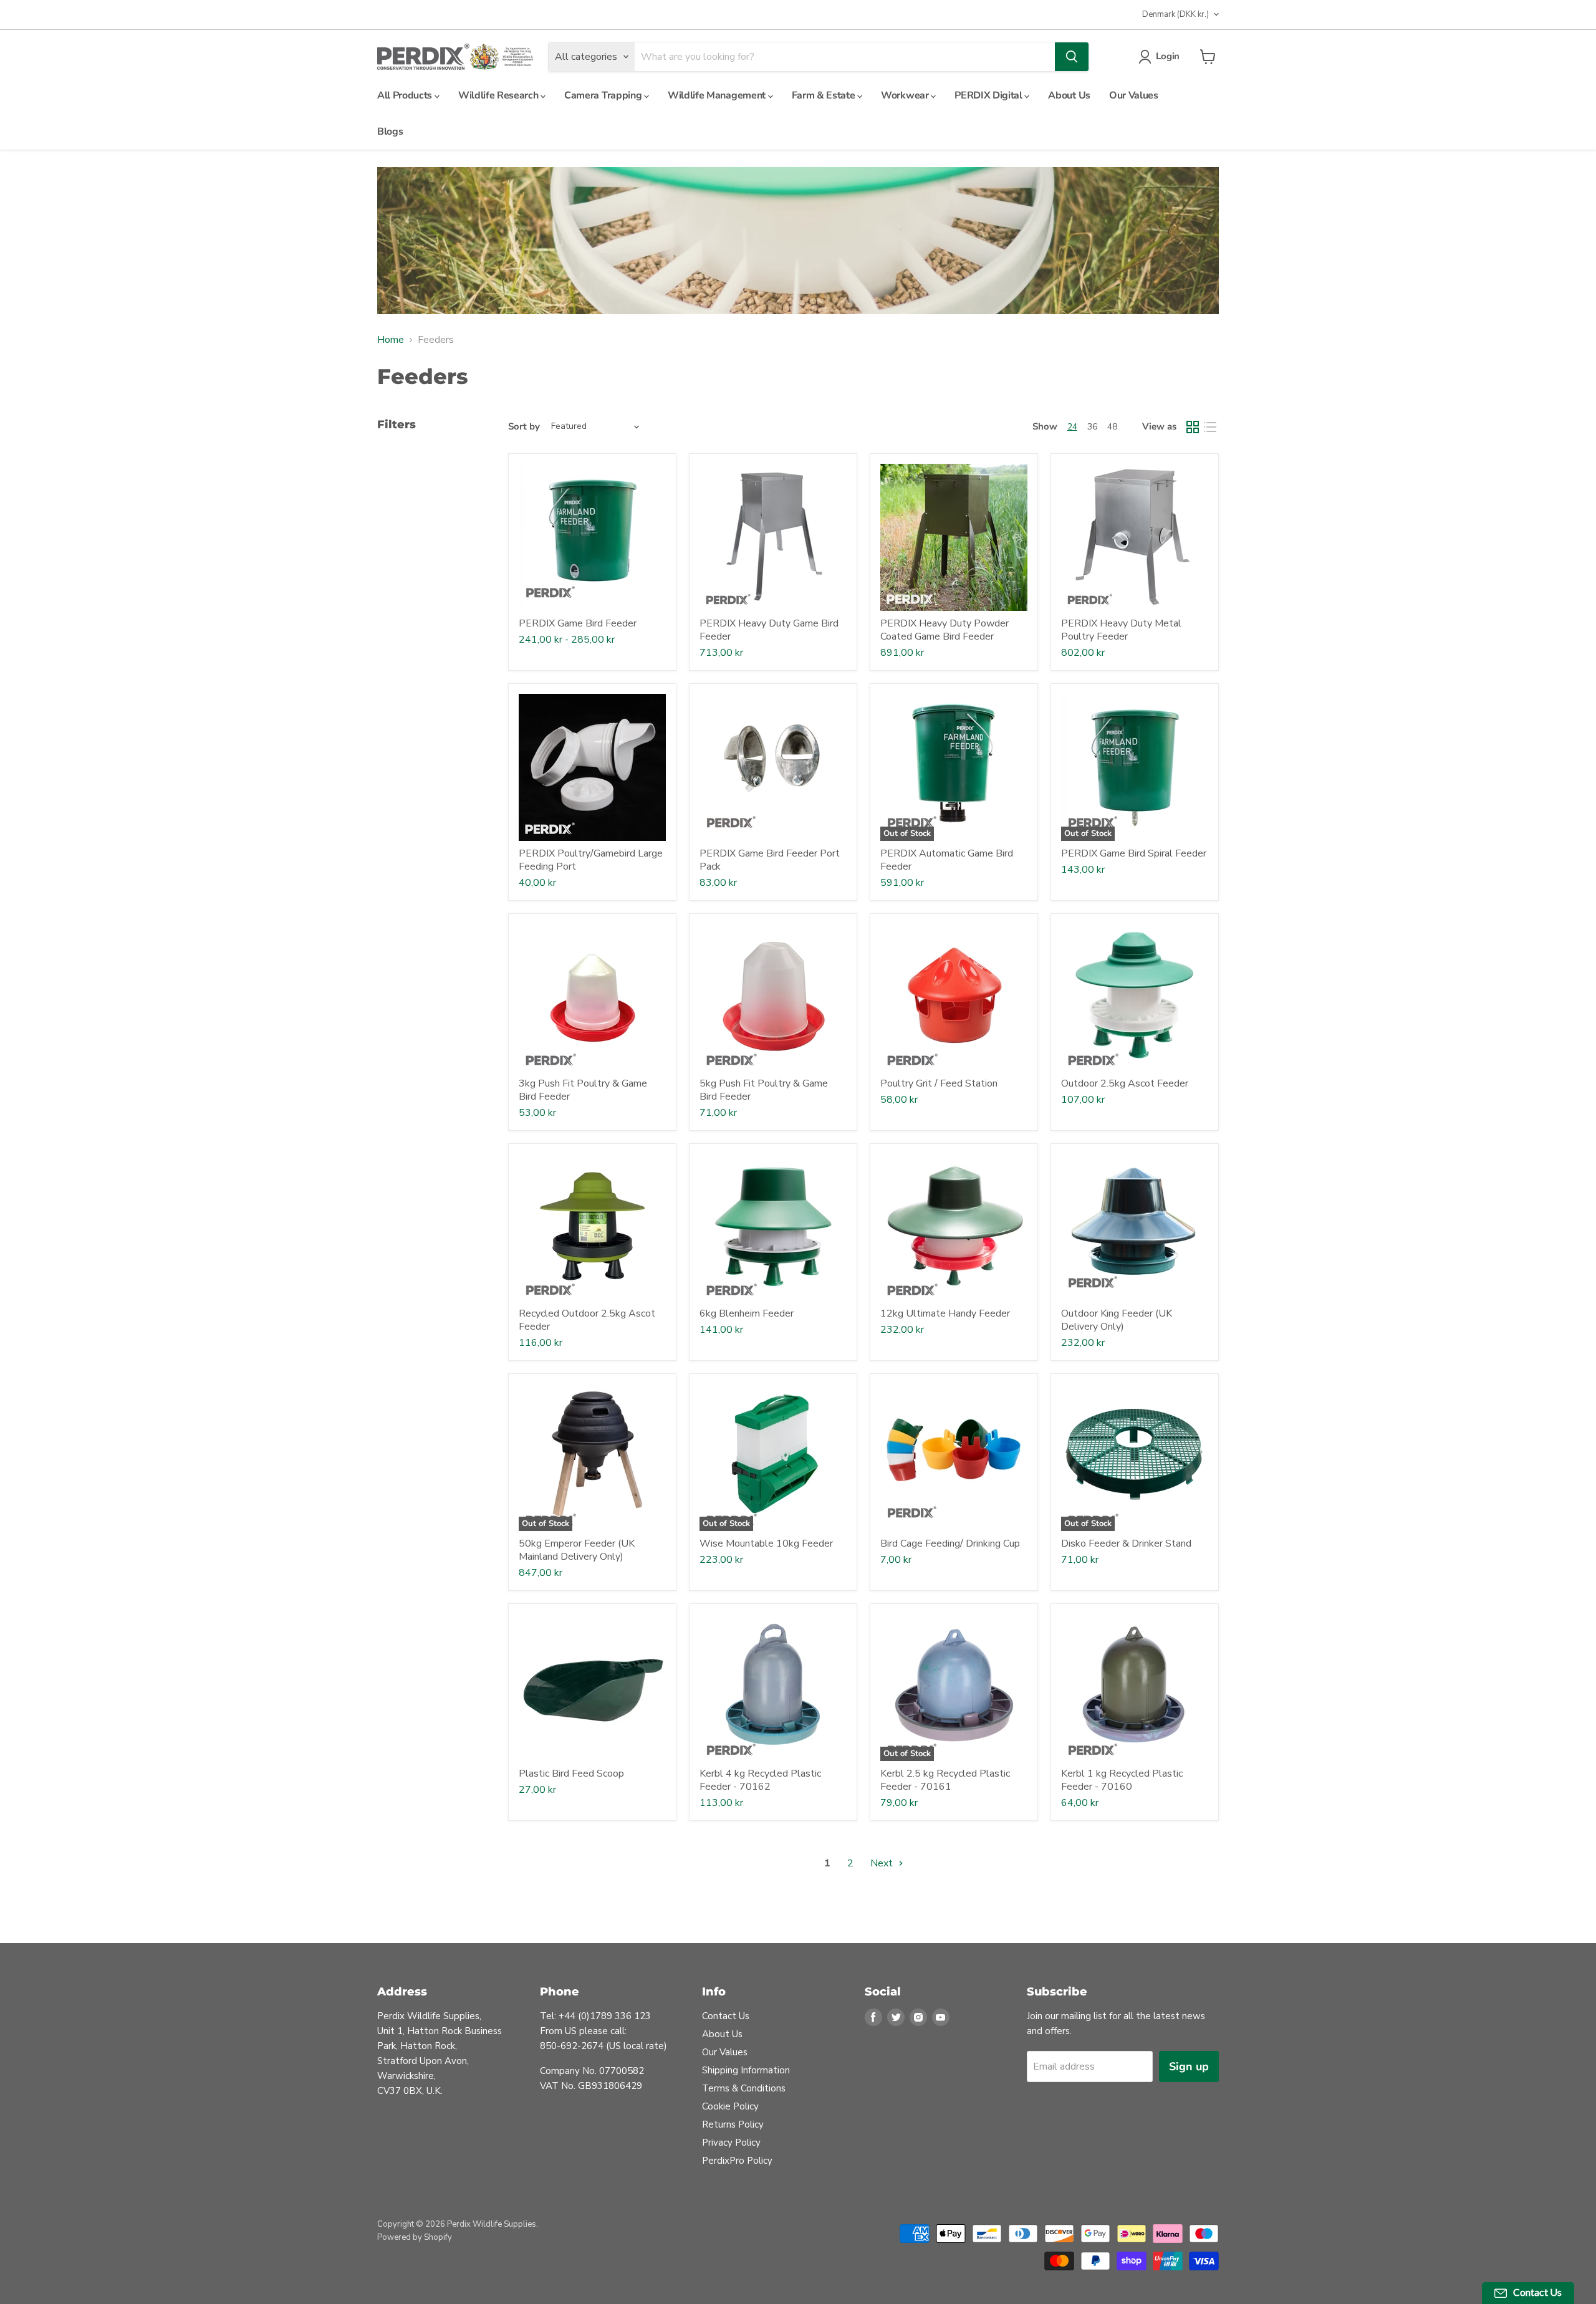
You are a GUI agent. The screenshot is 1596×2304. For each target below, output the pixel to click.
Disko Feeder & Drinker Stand (1126, 1543)
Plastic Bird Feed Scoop (571, 1774)
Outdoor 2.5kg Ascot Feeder (1125, 1083)
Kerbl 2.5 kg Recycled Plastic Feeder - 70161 (945, 1780)
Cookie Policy (730, 2106)
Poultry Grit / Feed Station (939, 1083)
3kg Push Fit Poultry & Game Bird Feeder (583, 1090)
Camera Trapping (604, 95)
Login (1168, 56)
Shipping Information (746, 2070)
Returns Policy (733, 2124)
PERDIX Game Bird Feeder (578, 623)
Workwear (906, 95)
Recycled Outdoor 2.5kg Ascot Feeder (587, 1320)
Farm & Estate (825, 95)
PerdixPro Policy (737, 2161)
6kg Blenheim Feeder (747, 1313)
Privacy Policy (731, 2143)
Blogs (390, 132)
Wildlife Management (718, 95)
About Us (1069, 95)
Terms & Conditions (744, 2088)
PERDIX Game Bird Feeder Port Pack (770, 860)
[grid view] (1193, 427)
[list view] (1210, 427)
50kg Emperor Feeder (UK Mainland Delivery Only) (577, 1550)
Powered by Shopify (415, 2237)
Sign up (1189, 2066)
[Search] (1072, 57)
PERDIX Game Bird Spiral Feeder (1134, 853)
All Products (406, 95)
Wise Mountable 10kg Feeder (766, 1543)
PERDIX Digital (989, 95)
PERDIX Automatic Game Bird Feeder (947, 860)
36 (1092, 427)
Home (391, 340)
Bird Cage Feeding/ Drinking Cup (950, 1543)
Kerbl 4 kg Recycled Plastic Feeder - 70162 (760, 1780)
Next (883, 1863)
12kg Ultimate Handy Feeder (945, 1313)
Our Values (1134, 95)
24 (1072, 427)
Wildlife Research (499, 95)
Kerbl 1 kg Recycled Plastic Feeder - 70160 (1122, 1780)
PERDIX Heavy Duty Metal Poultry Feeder (1121, 630)
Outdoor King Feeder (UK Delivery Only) (1117, 1320)
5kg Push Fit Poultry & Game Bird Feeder (764, 1090)
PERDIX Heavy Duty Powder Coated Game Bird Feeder (945, 630)
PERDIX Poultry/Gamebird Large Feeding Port (591, 860)
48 (1112, 427)
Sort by (524, 427)
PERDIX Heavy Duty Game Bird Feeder (769, 630)
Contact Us (726, 2016)
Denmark (1175, 14)
